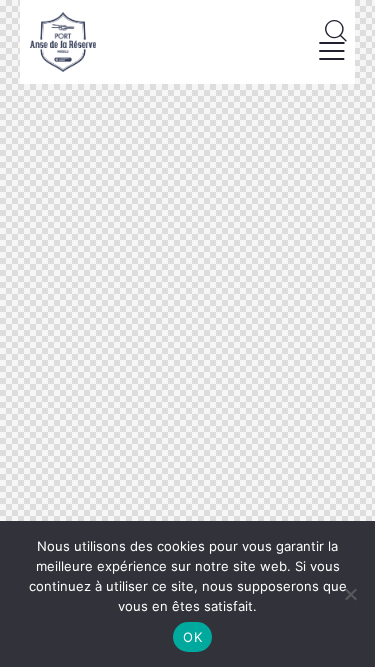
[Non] (350, 594)
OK (192, 637)
